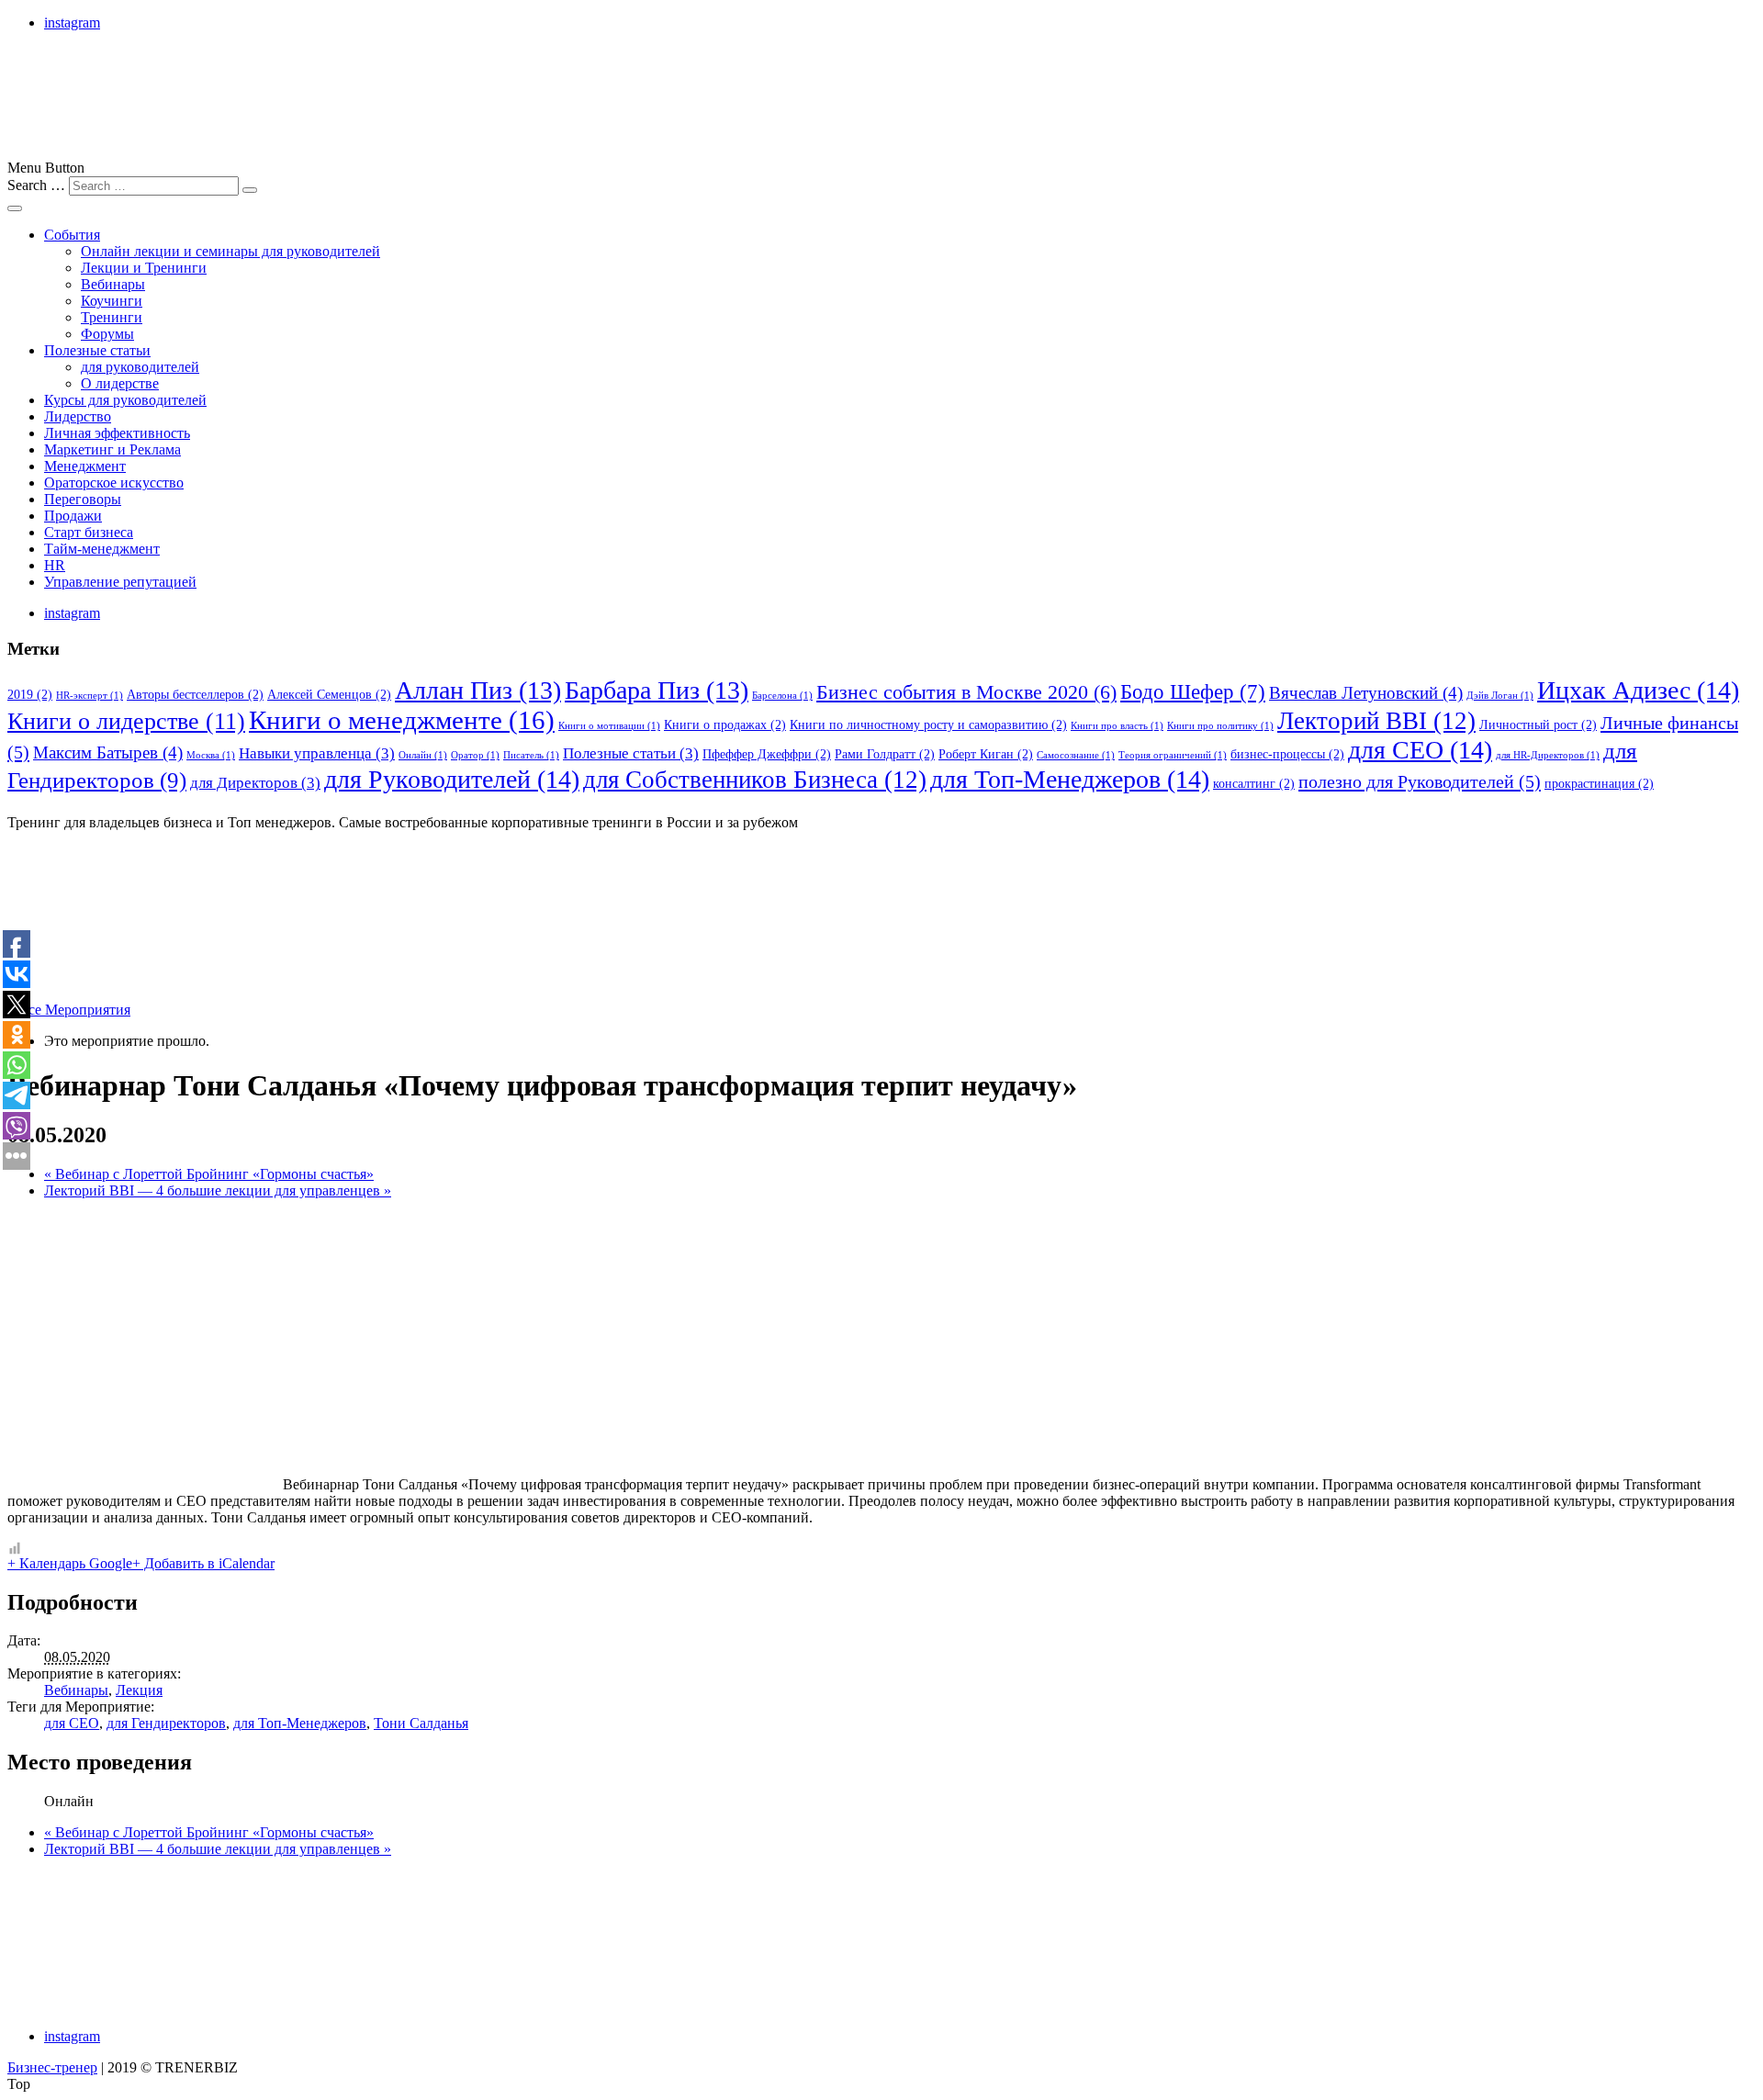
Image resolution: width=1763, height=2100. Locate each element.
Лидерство (78, 416)
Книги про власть (1117, 726)
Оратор (475, 755)
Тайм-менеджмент (102, 549)
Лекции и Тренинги (144, 268)
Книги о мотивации (609, 726)
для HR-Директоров (1548, 755)
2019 (30, 694)
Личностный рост (1538, 724)
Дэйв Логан (1500, 696)
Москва (211, 755)
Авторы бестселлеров (195, 694)
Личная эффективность (117, 433)
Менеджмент (85, 466)
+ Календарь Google (70, 1563)
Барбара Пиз (657, 690)
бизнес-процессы (1287, 754)
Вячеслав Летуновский (1366, 693)
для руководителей (140, 367)
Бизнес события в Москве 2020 (966, 692)
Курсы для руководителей (125, 400)
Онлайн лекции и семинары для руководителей (230, 251)
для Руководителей (452, 779)
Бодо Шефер (1193, 692)
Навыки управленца (317, 753)
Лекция (139, 1690)
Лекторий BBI (1376, 721)
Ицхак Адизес (1638, 690)
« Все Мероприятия (69, 1010)
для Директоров (255, 783)
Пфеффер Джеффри (767, 754)
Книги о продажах (725, 724)
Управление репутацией (120, 582)
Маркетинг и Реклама (112, 449)
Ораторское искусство (114, 483)
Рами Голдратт (885, 754)
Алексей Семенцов (329, 694)
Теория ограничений (1173, 755)
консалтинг (1254, 783)
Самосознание (1076, 755)
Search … (36, 185)
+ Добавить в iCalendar (203, 1563)
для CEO (1420, 750)
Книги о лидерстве (126, 721)
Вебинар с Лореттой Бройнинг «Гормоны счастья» (209, 1174)
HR (55, 565)
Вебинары (113, 284)
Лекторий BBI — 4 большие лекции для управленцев (218, 1190)
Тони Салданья (421, 1723)
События (72, 235)
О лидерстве (120, 383)
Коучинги (112, 301)
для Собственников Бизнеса (755, 780)
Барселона (782, 696)
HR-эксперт (90, 696)
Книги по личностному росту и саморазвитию (928, 724)
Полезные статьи (97, 350)
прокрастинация (1599, 783)
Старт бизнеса (89, 532)
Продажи (73, 516)
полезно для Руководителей (1420, 781)
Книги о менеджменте (402, 720)
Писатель (531, 755)
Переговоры (83, 499)
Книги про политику (1220, 726)
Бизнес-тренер (52, 2067)
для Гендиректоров (166, 1723)
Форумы (107, 334)
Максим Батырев (108, 752)
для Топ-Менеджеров (1070, 779)
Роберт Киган (986, 754)
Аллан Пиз (478, 690)
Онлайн (423, 755)
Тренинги (112, 317)
